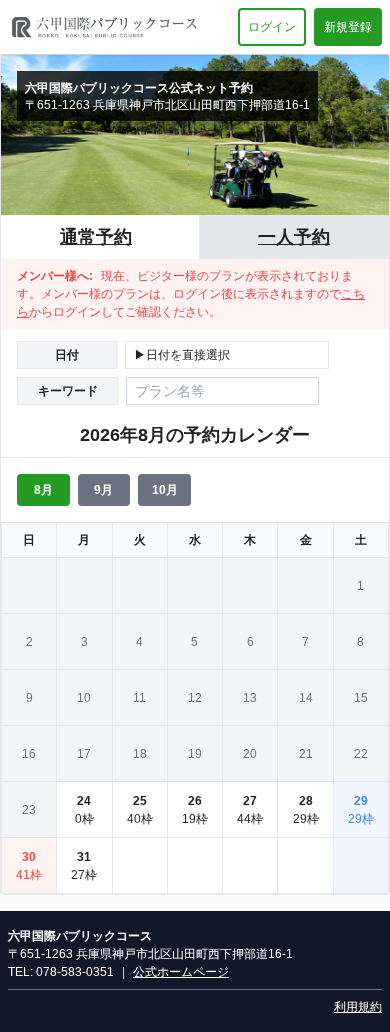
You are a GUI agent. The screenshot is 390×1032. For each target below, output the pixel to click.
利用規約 (358, 1007)
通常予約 (96, 237)
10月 (165, 490)
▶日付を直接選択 (182, 355)
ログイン (272, 27)
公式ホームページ (181, 972)
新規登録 (348, 27)
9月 (103, 490)
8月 (43, 490)
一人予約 (294, 237)
